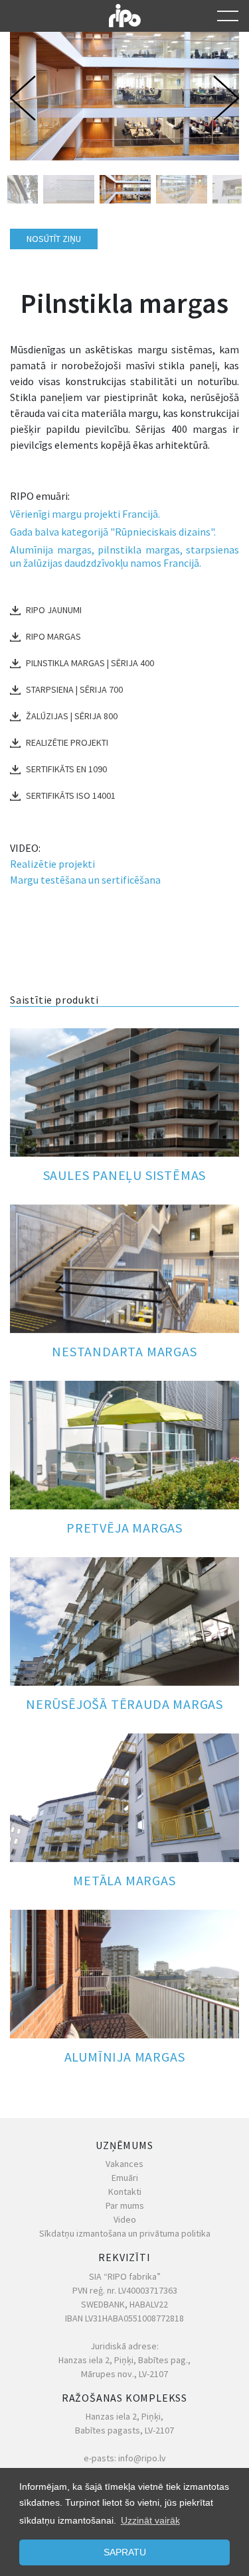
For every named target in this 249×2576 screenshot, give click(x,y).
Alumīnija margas (125, 2057)
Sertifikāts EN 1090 (66, 769)
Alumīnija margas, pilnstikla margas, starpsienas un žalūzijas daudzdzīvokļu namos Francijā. (124, 556)
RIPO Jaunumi (54, 610)
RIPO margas (53, 636)
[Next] (223, 98)
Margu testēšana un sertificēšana (85, 880)
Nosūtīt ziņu (54, 239)
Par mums (125, 2205)
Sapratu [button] (125, 2552)
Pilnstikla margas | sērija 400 (90, 663)
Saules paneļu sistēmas (125, 1175)
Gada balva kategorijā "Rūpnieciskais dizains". (113, 532)
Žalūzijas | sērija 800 (72, 716)
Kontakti (125, 2192)
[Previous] (26, 98)
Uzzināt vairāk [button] (150, 2520)
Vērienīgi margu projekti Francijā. (85, 514)
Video (125, 2219)
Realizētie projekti (67, 742)
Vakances (124, 2164)
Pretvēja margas (124, 1528)
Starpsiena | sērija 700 (74, 689)
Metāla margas (124, 1880)
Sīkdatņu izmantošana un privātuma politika (125, 2233)
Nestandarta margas (124, 1351)
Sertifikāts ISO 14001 (71, 795)
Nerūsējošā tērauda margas (124, 1704)
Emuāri (125, 2178)
